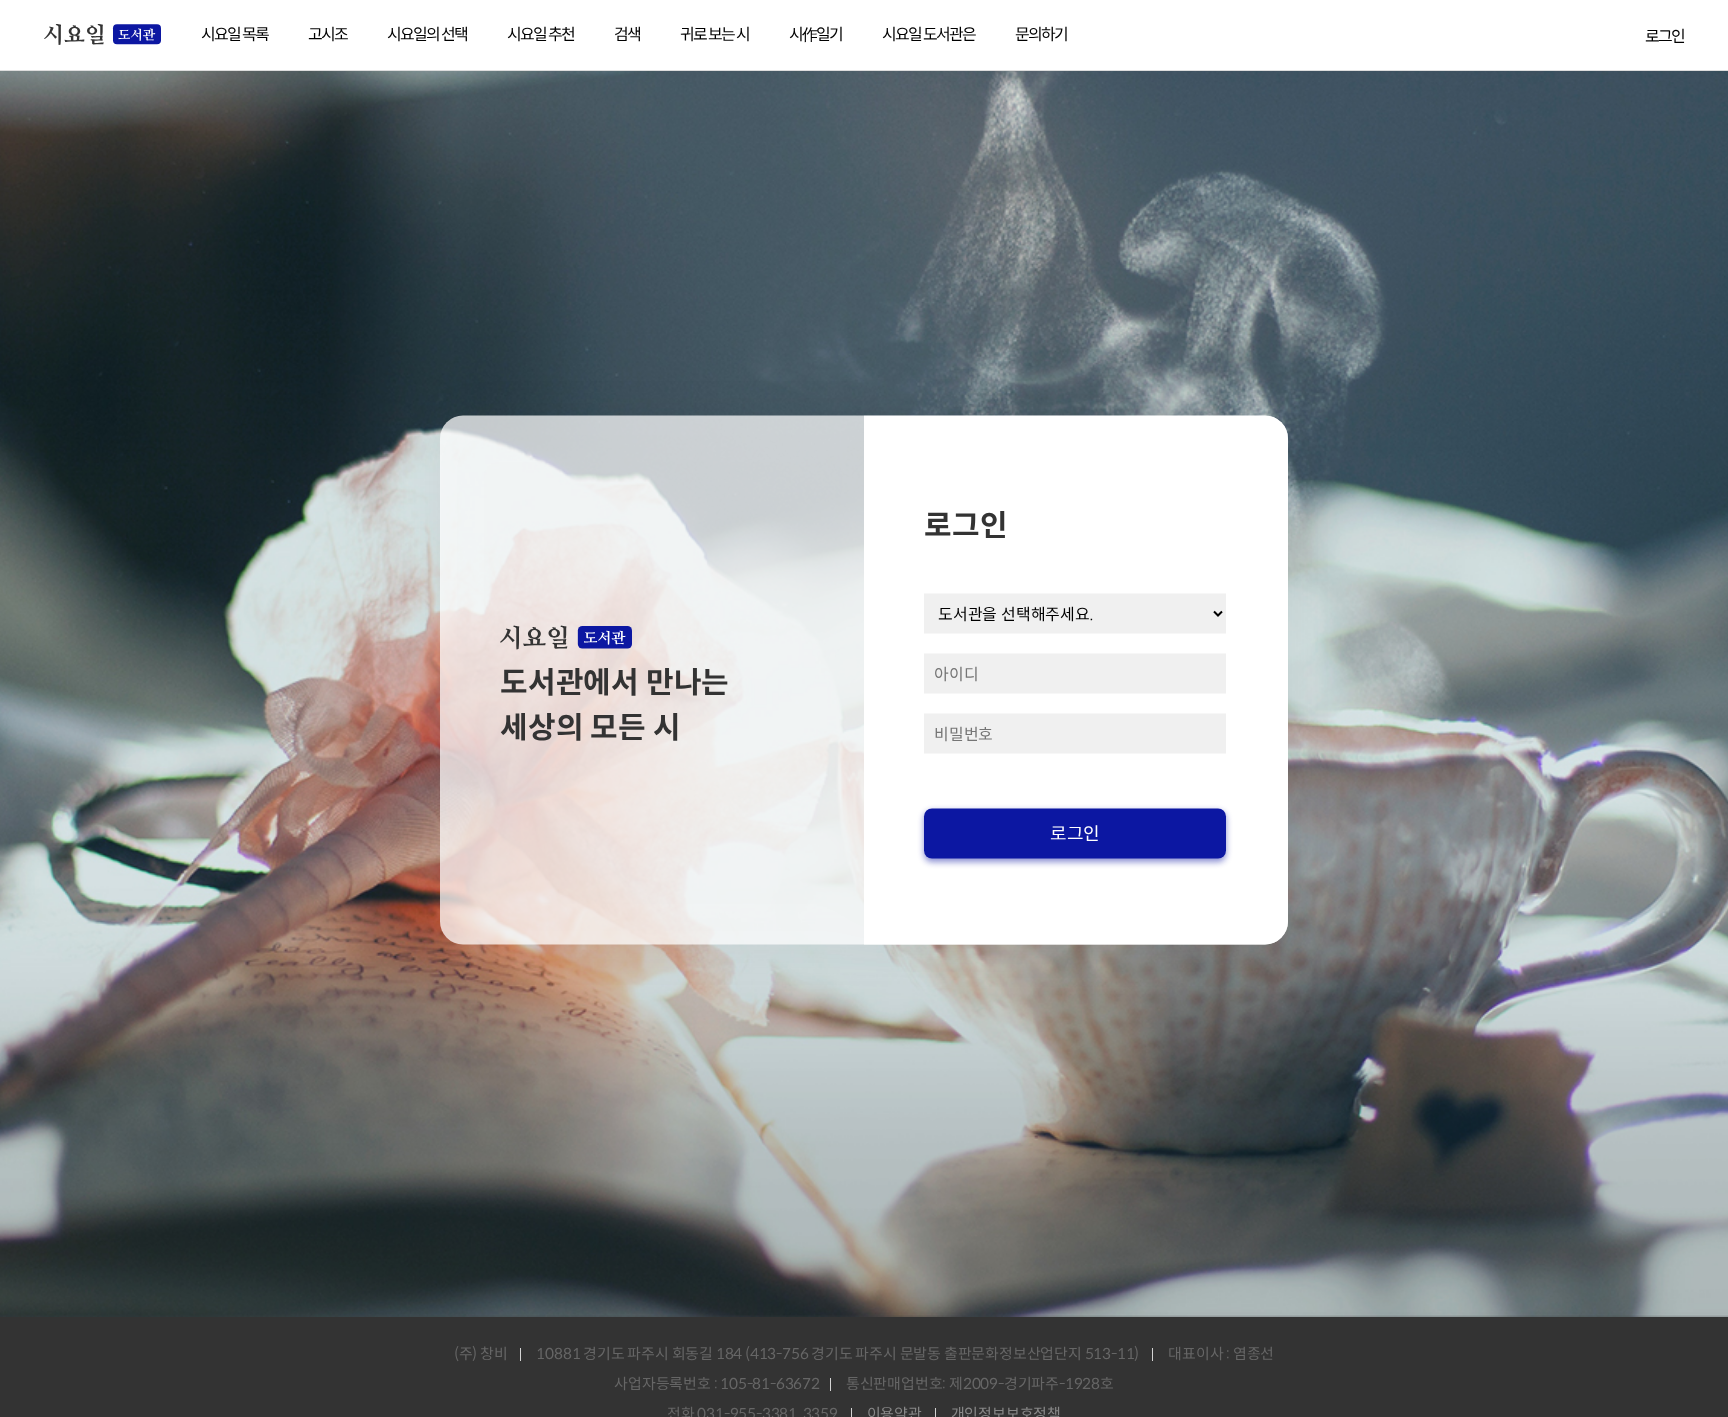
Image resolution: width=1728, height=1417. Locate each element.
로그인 (1664, 36)
